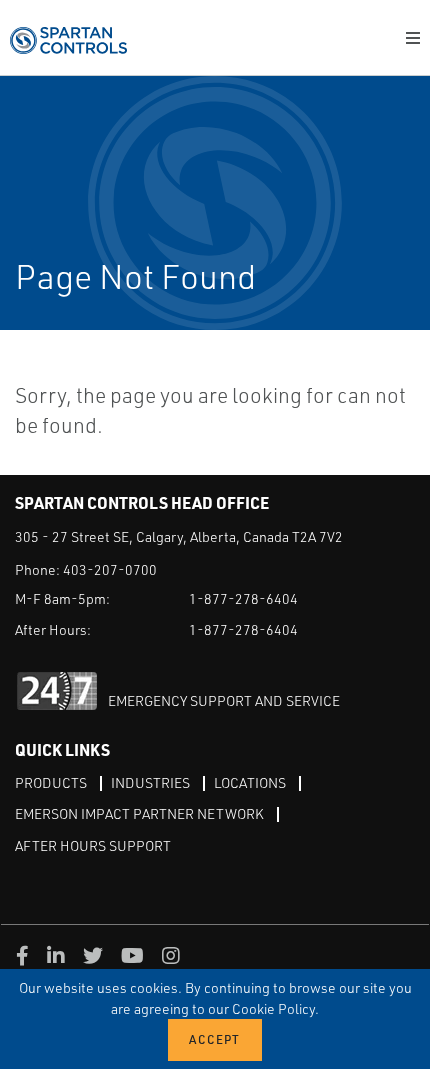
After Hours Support (93, 845)
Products (51, 782)
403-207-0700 (110, 569)
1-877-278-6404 (243, 598)
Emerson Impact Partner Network (139, 813)
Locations (250, 782)
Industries (150, 782)
